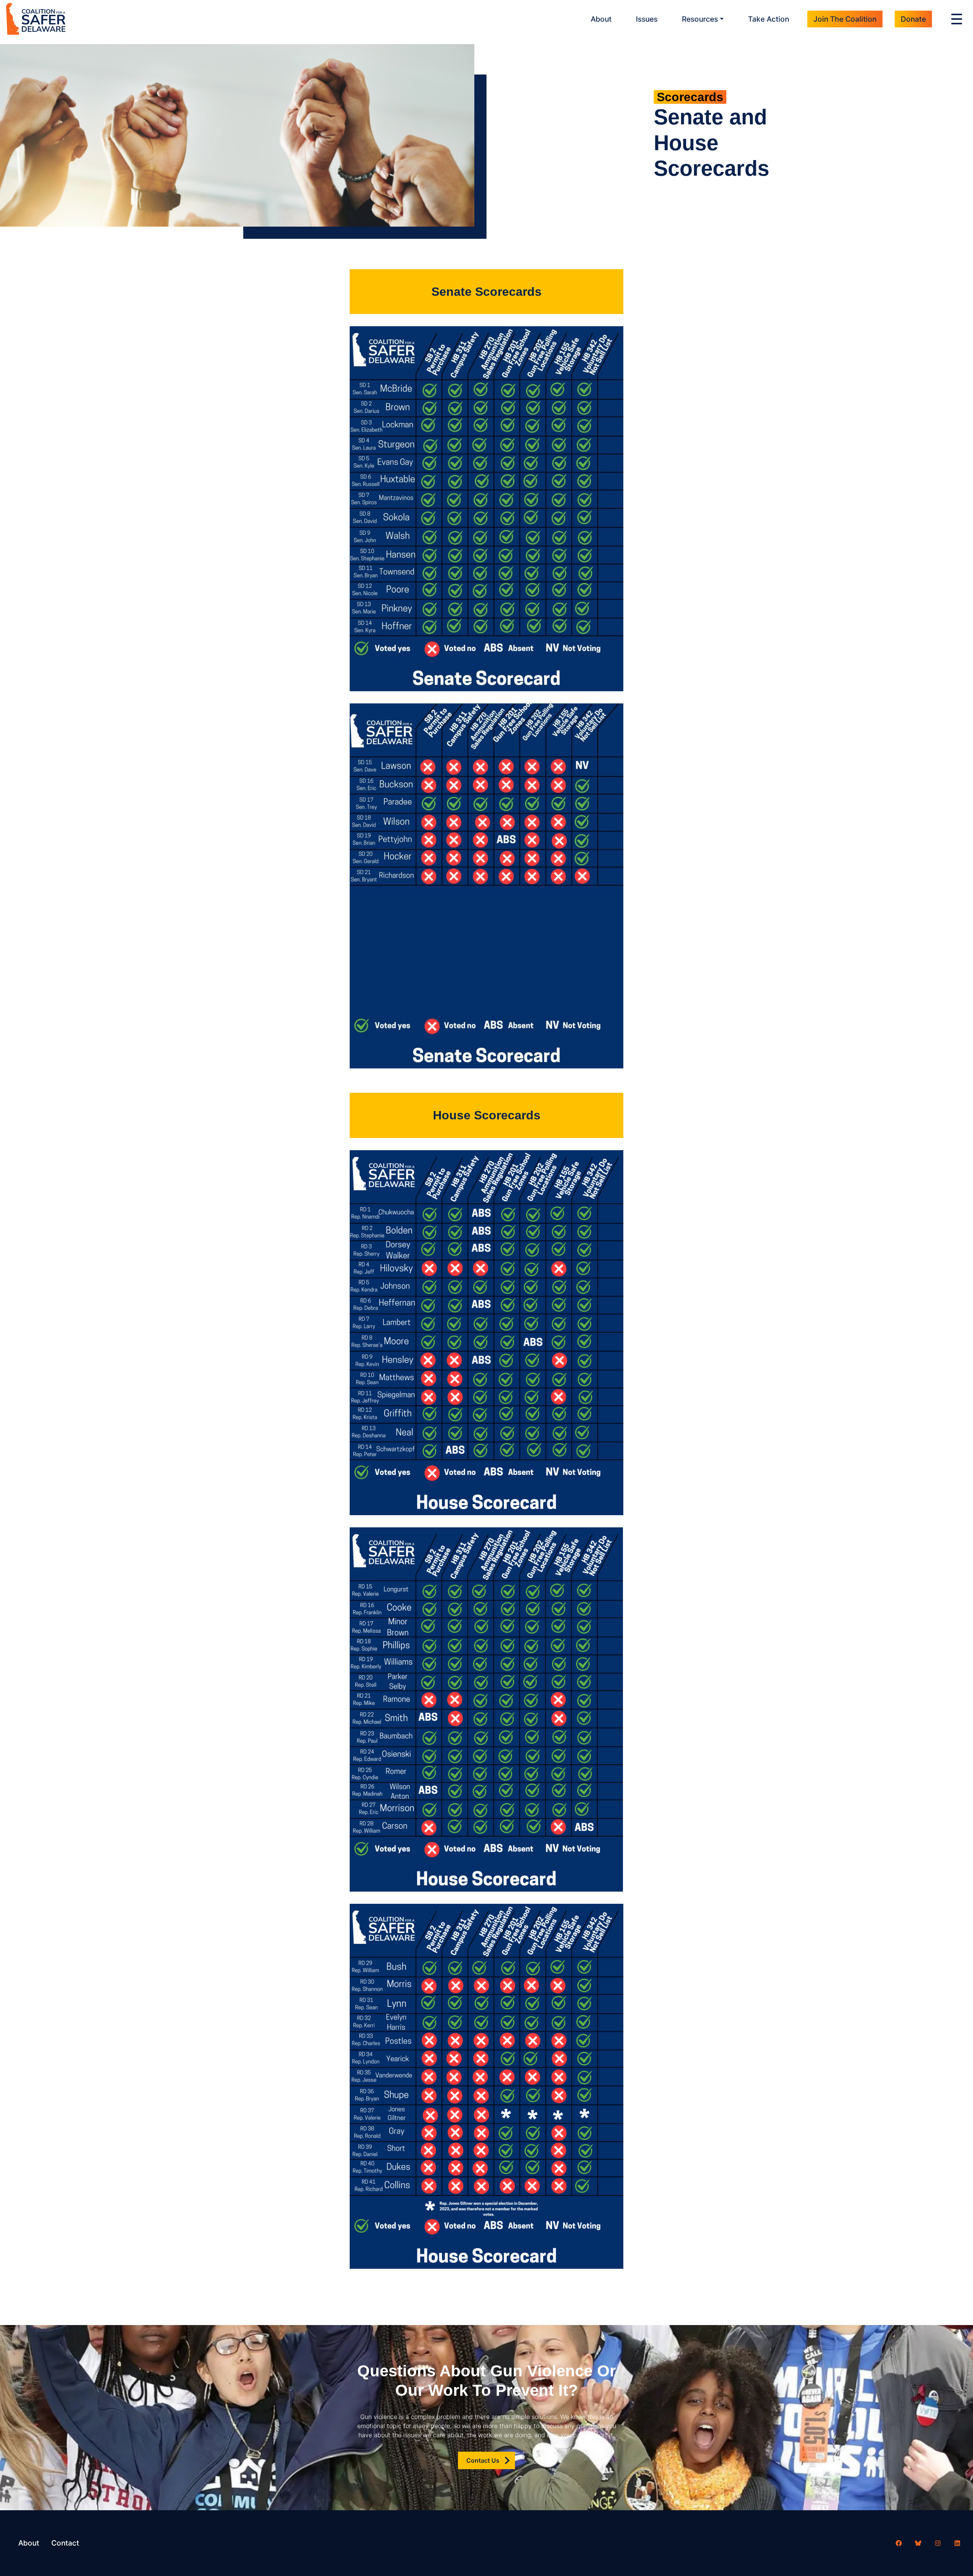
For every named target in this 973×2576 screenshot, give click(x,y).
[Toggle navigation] (959, 19)
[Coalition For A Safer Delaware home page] (36, 19)
